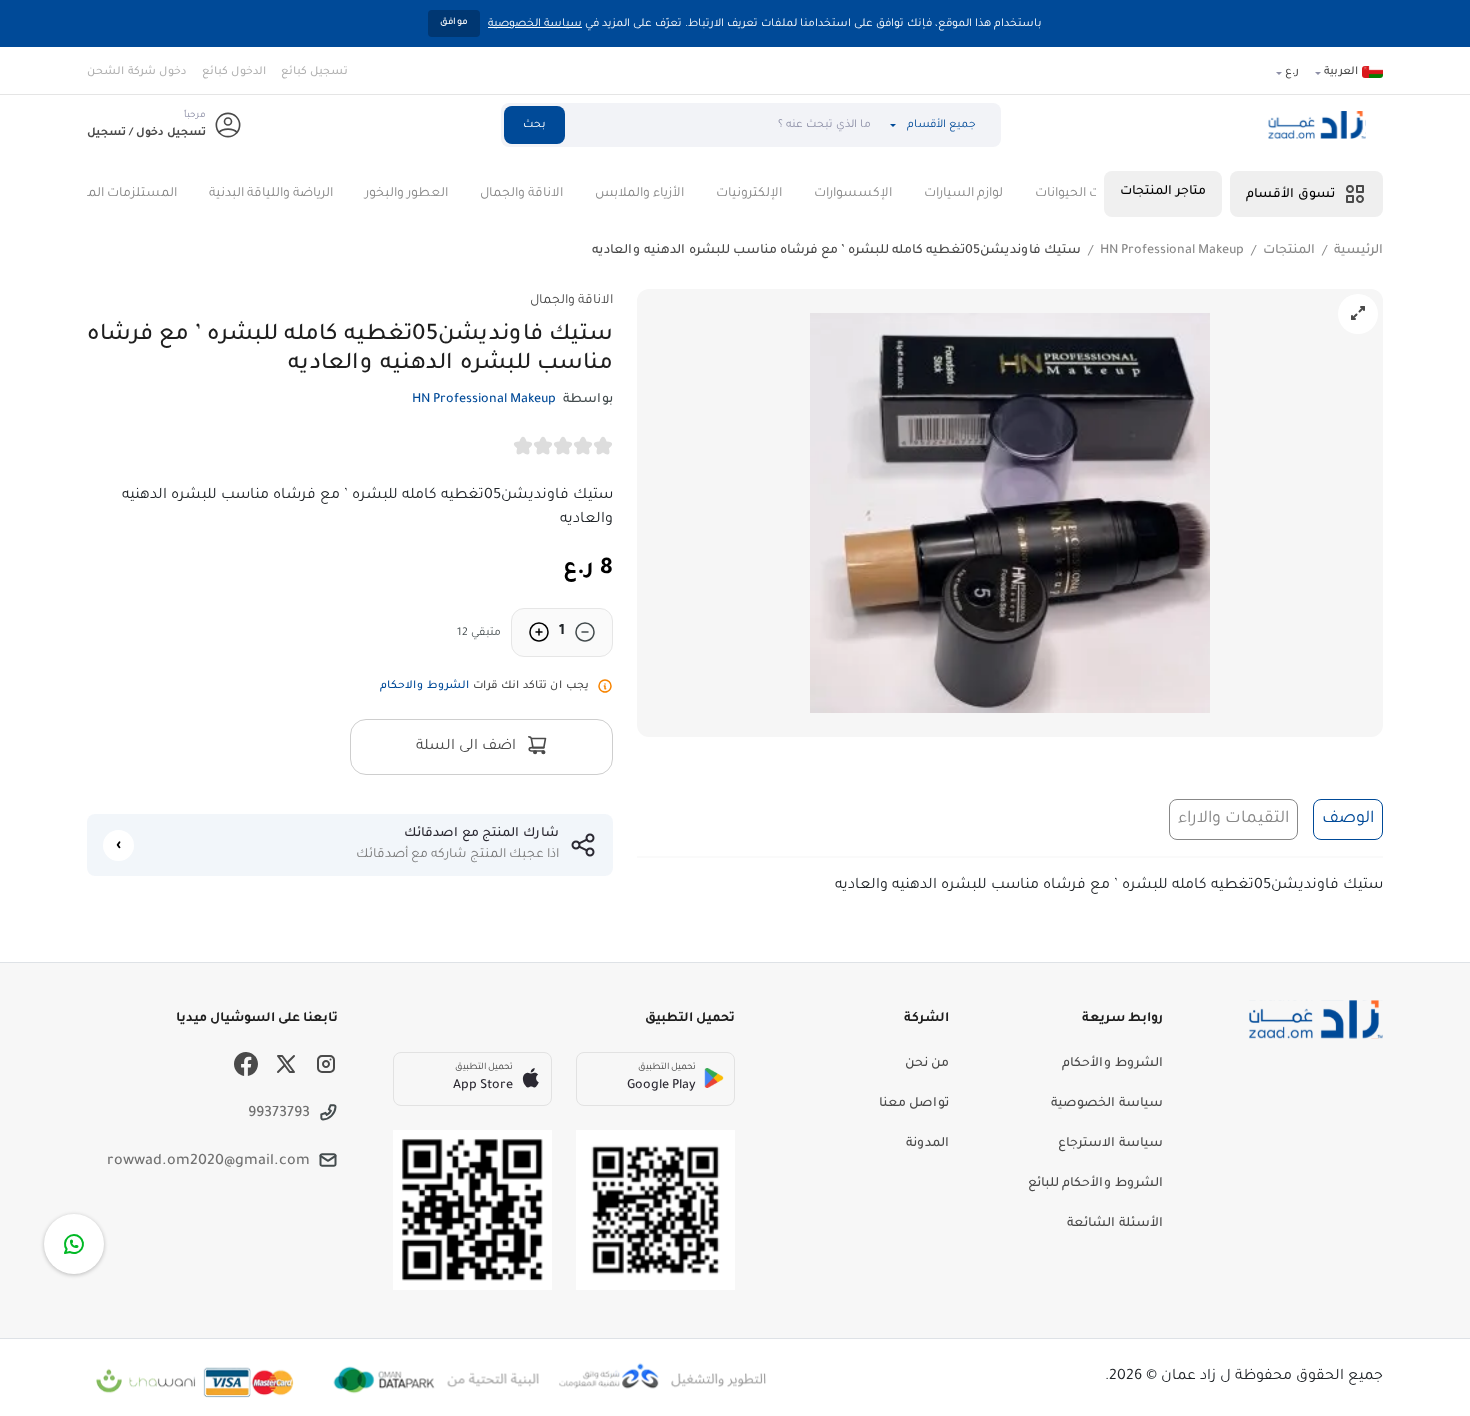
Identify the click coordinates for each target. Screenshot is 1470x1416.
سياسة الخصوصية (535, 24)
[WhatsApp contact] (74, 1244)
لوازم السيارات (999, 194)
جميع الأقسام (941, 125)
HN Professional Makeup (1172, 251)
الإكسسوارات (889, 194)
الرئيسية (1358, 251)
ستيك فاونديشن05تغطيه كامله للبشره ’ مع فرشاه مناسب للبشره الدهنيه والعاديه (836, 251)
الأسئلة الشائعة (1115, 1224)
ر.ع (1292, 72)
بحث (534, 125)
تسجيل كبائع (314, 72)
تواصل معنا (914, 1104)
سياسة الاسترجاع (1110, 1144)
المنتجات (1289, 251)
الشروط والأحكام (1112, 1064)
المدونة (927, 1144)
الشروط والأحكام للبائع (1095, 1184)
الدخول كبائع (234, 72)
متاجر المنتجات (1163, 192)
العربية (1341, 72)
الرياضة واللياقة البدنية (307, 194)
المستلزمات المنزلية (155, 194)
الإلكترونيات (785, 194)
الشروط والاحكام (424, 686)
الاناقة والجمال (557, 194)
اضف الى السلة (468, 747)
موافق (454, 23)
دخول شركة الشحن (137, 72)
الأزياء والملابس (675, 194)
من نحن (927, 1064)
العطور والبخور (442, 194)
